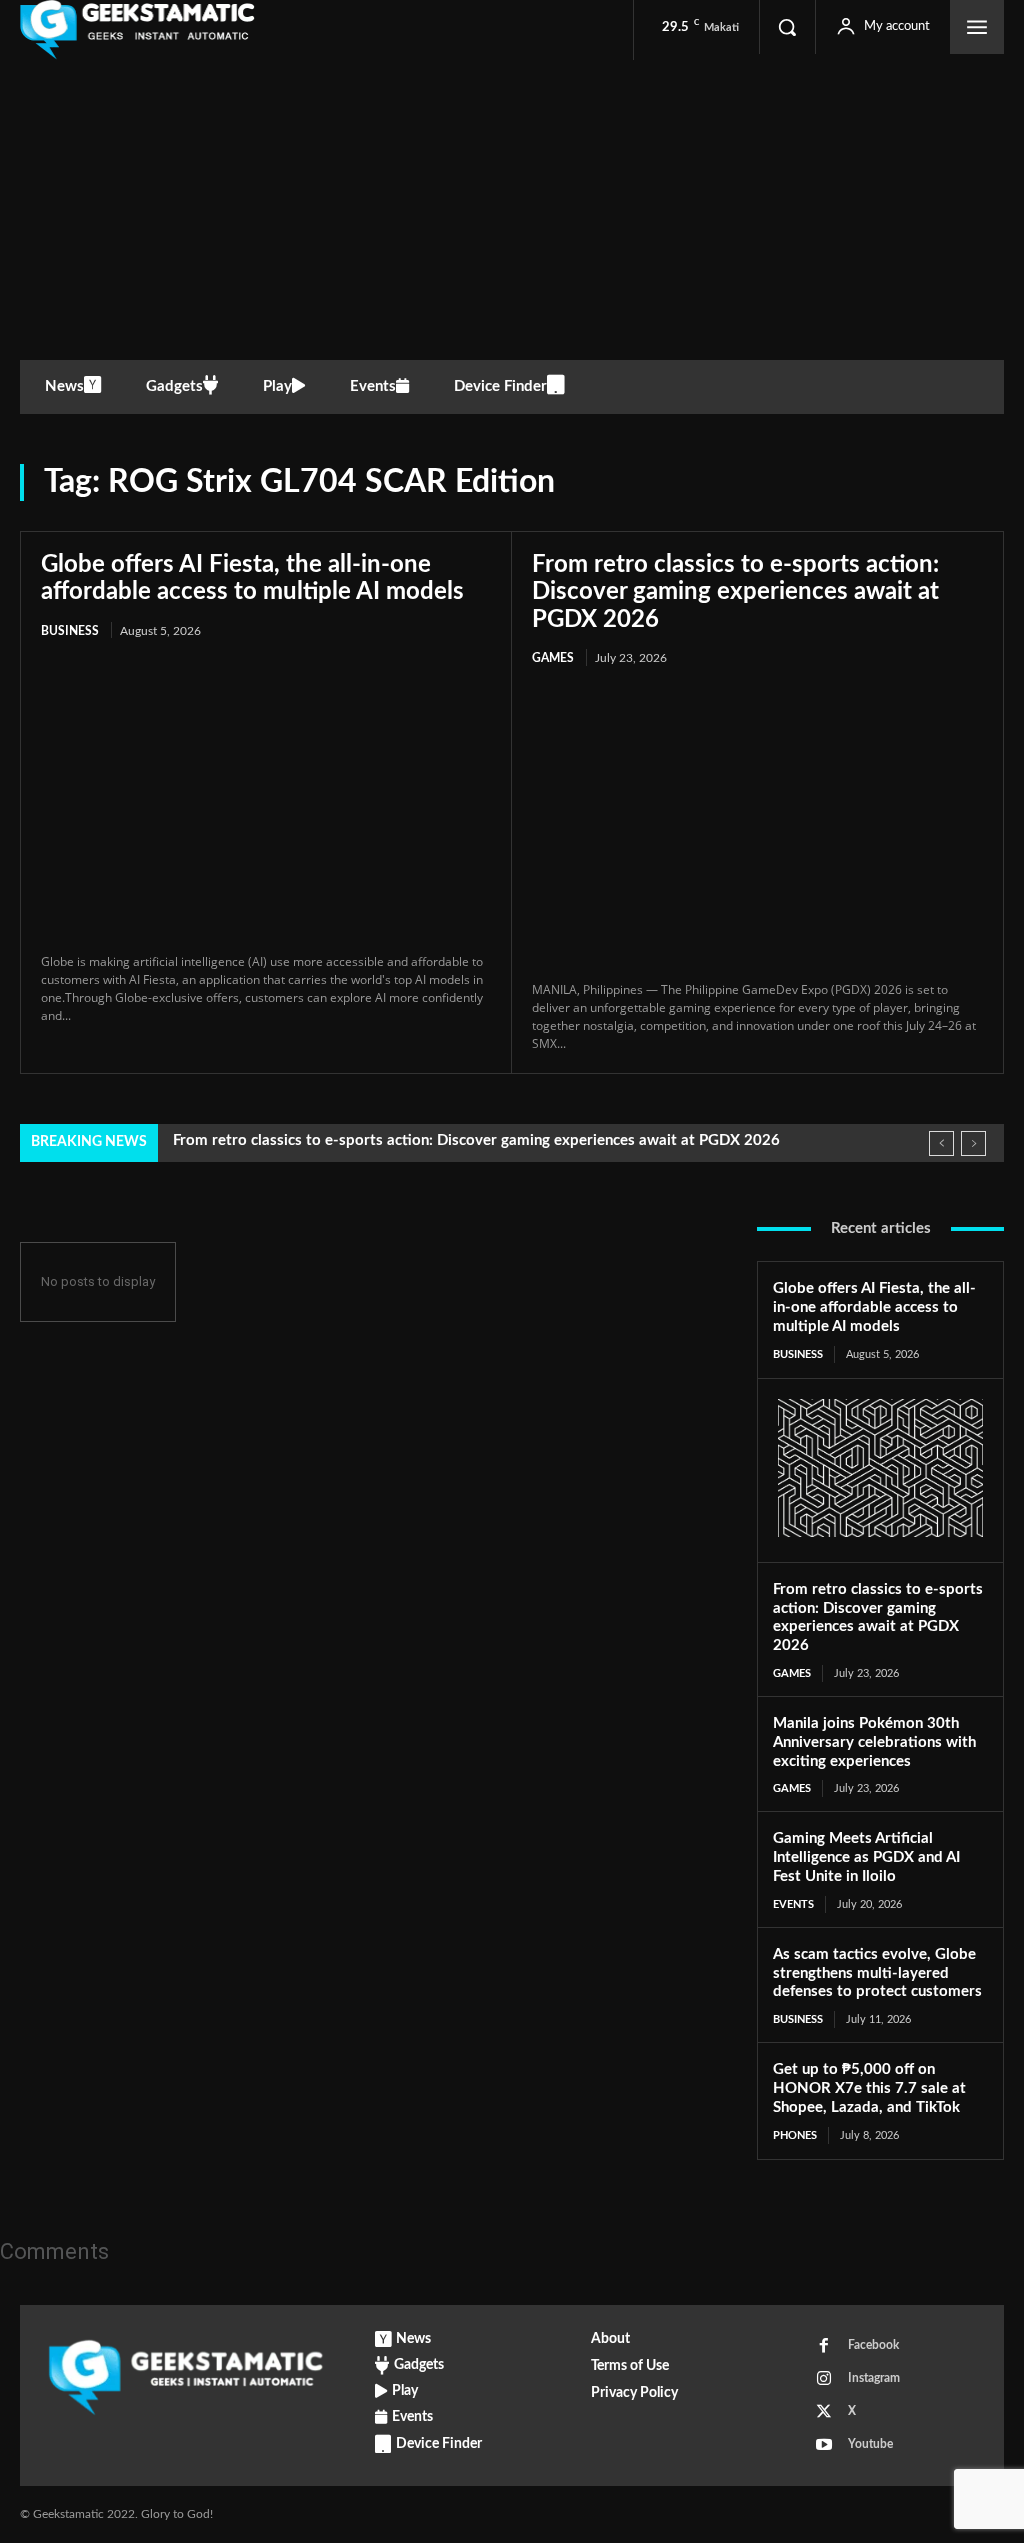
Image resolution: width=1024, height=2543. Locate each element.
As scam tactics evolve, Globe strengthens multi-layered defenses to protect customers (877, 1973)
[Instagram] (824, 2379)
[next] (973, 1143)
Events (793, 1904)
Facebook (873, 2345)
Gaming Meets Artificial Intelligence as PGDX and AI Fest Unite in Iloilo (866, 1857)
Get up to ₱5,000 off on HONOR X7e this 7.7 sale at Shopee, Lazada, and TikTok (869, 2088)
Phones (795, 2135)
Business (70, 631)
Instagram (874, 2378)
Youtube (870, 2444)
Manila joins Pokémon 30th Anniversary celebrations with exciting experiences (874, 1742)
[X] (824, 2412)
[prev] (941, 1143)
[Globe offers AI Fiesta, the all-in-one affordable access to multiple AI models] (266, 798)
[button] (787, 27)
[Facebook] (824, 2346)
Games (553, 658)
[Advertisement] (512, 210)
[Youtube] (824, 2445)
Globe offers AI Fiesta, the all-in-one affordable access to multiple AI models (874, 1307)
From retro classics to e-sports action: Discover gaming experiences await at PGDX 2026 (735, 592)
